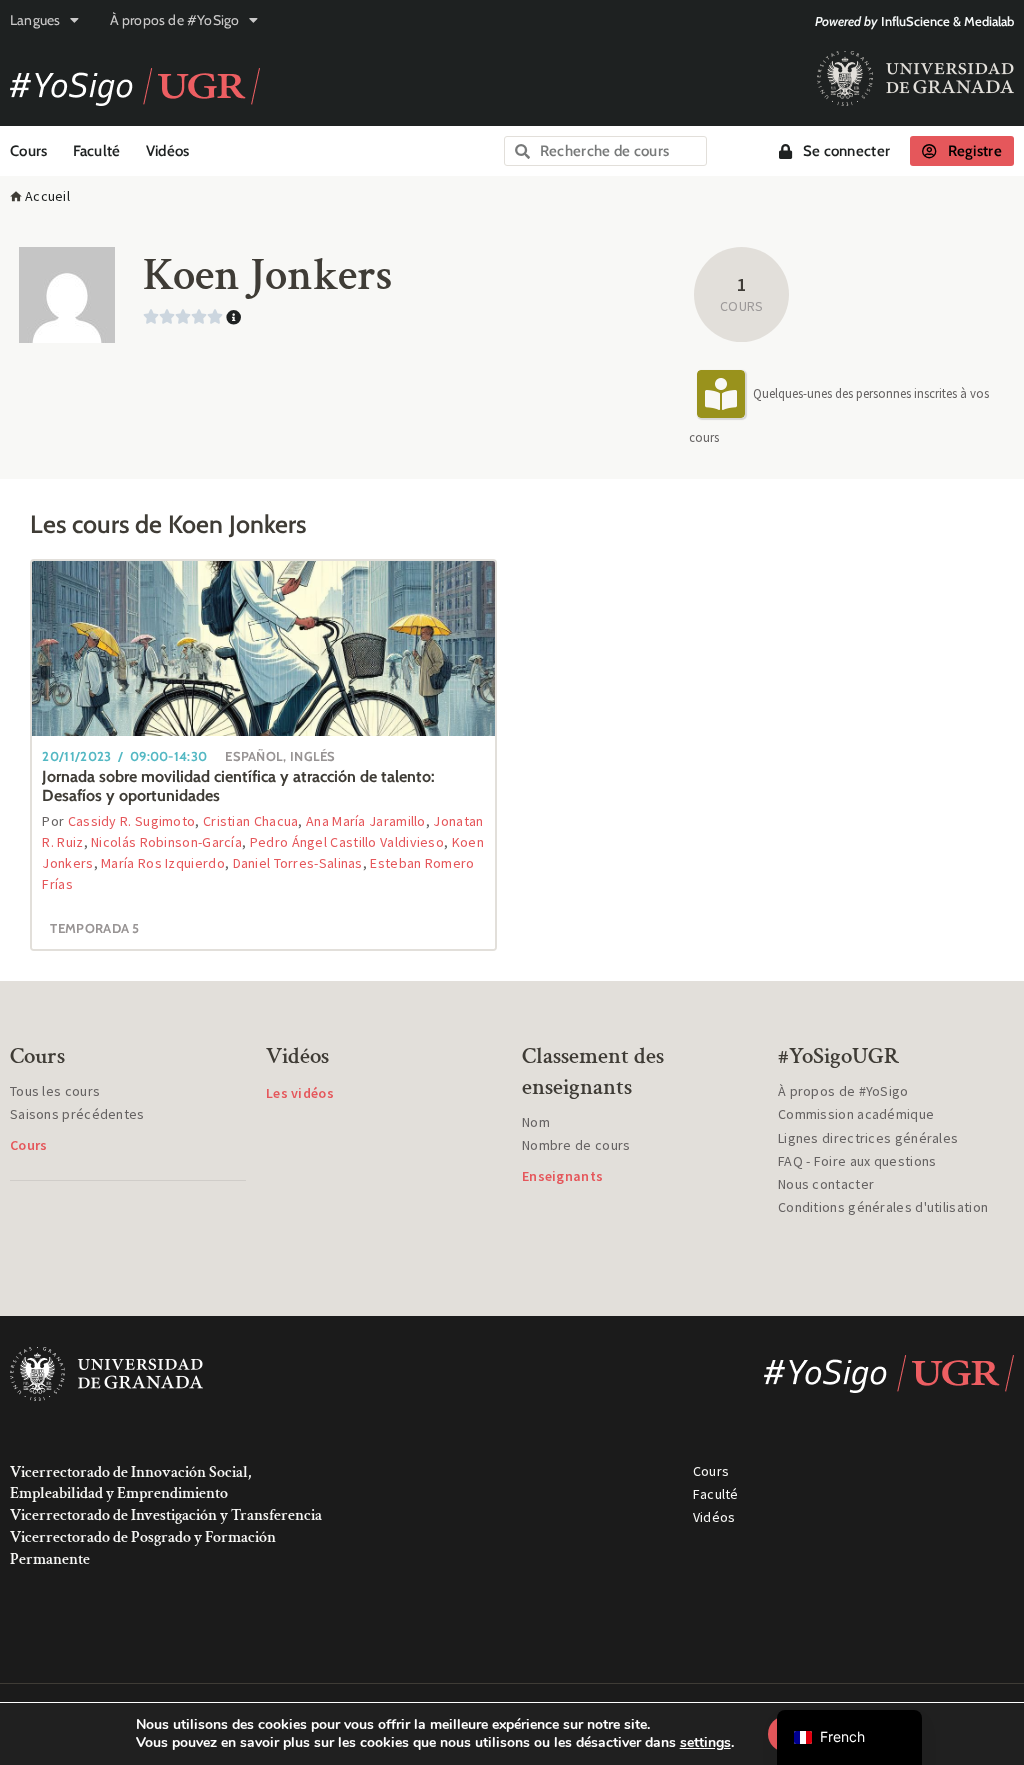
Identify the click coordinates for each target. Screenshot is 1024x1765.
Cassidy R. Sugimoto (132, 821)
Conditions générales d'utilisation (883, 1207)
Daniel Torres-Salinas (298, 863)
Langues (35, 20)
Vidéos (168, 151)
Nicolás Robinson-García (166, 842)
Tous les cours (55, 1091)
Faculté (97, 151)
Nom (536, 1122)
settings (705, 1743)
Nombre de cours (576, 1145)
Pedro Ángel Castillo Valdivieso (347, 842)
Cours (29, 151)
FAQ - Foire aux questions (857, 1161)
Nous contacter (826, 1184)
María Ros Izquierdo (163, 863)
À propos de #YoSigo (175, 20)
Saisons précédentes (77, 1114)
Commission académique (856, 1114)
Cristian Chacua (251, 821)
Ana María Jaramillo (366, 821)
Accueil (47, 196)
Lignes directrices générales (868, 1138)
